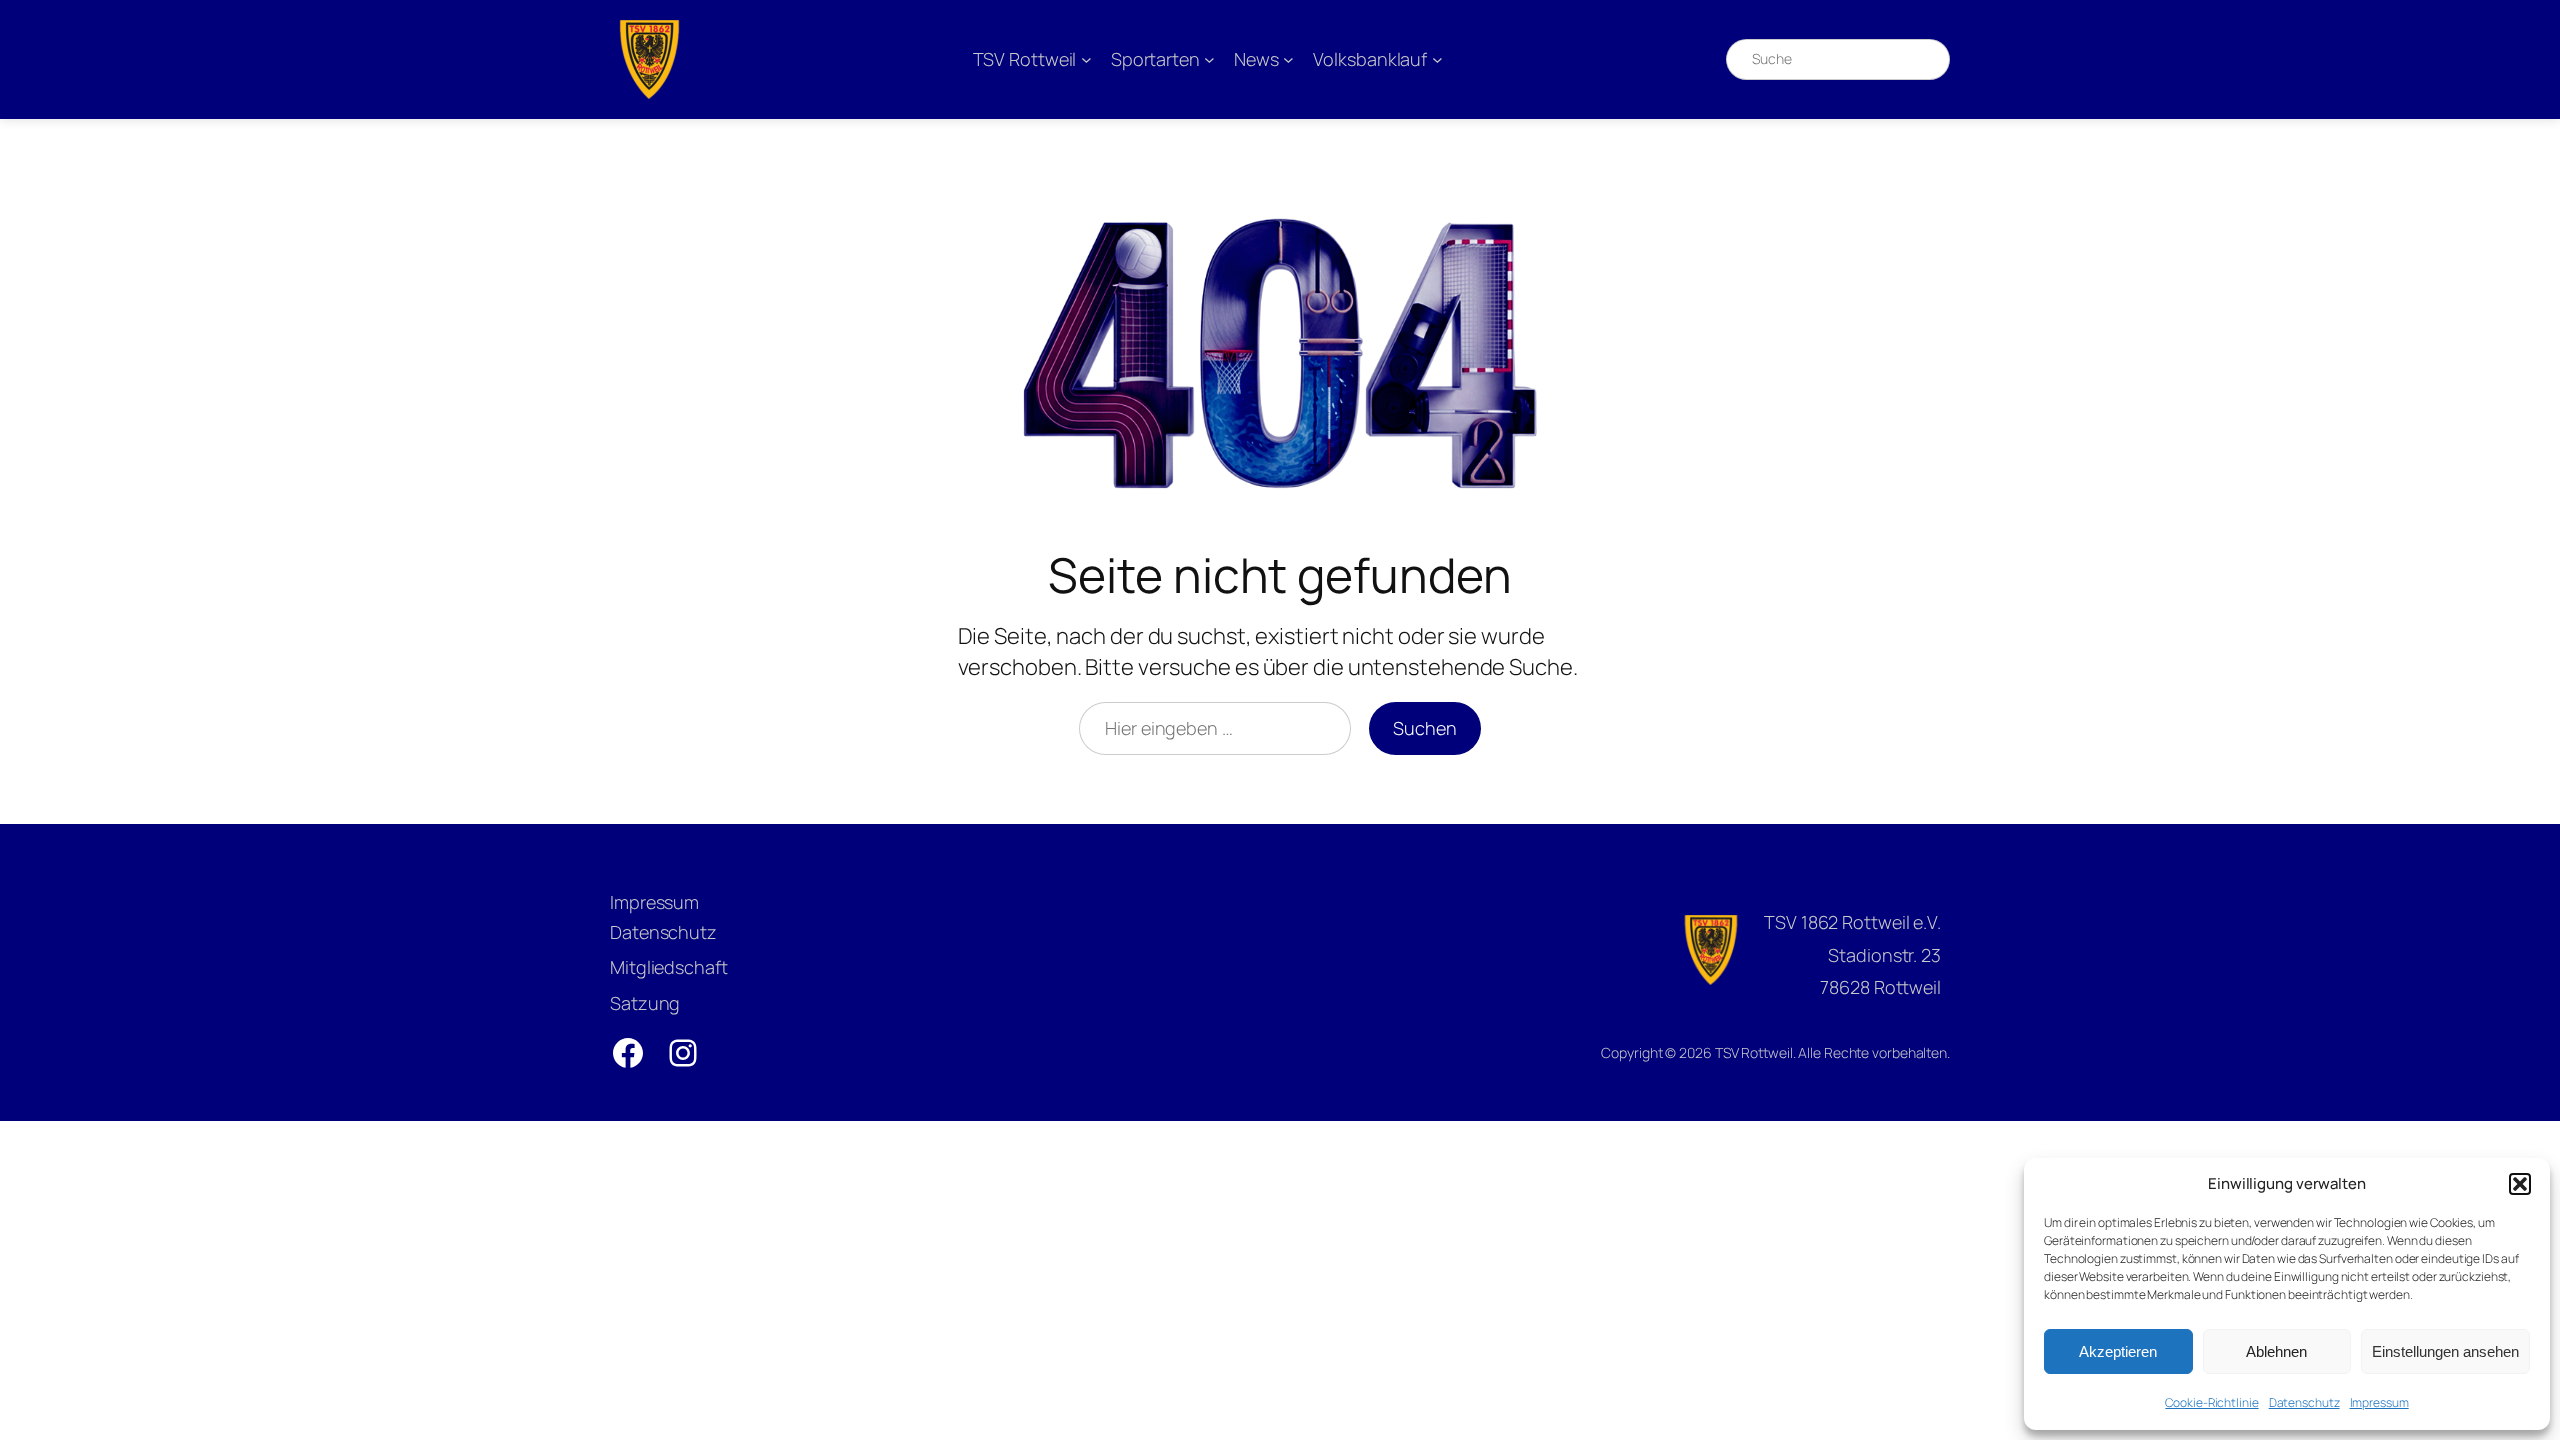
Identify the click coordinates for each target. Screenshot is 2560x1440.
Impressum (2379, 1402)
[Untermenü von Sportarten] (1209, 59)
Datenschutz (2304, 1402)
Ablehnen (2276, 1351)
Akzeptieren (2118, 1351)
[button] (2520, 1184)
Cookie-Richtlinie (2211, 1402)
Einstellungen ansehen (2445, 1351)
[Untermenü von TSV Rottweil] (1086, 59)
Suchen (1424, 728)
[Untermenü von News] (1288, 59)
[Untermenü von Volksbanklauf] (1437, 59)
